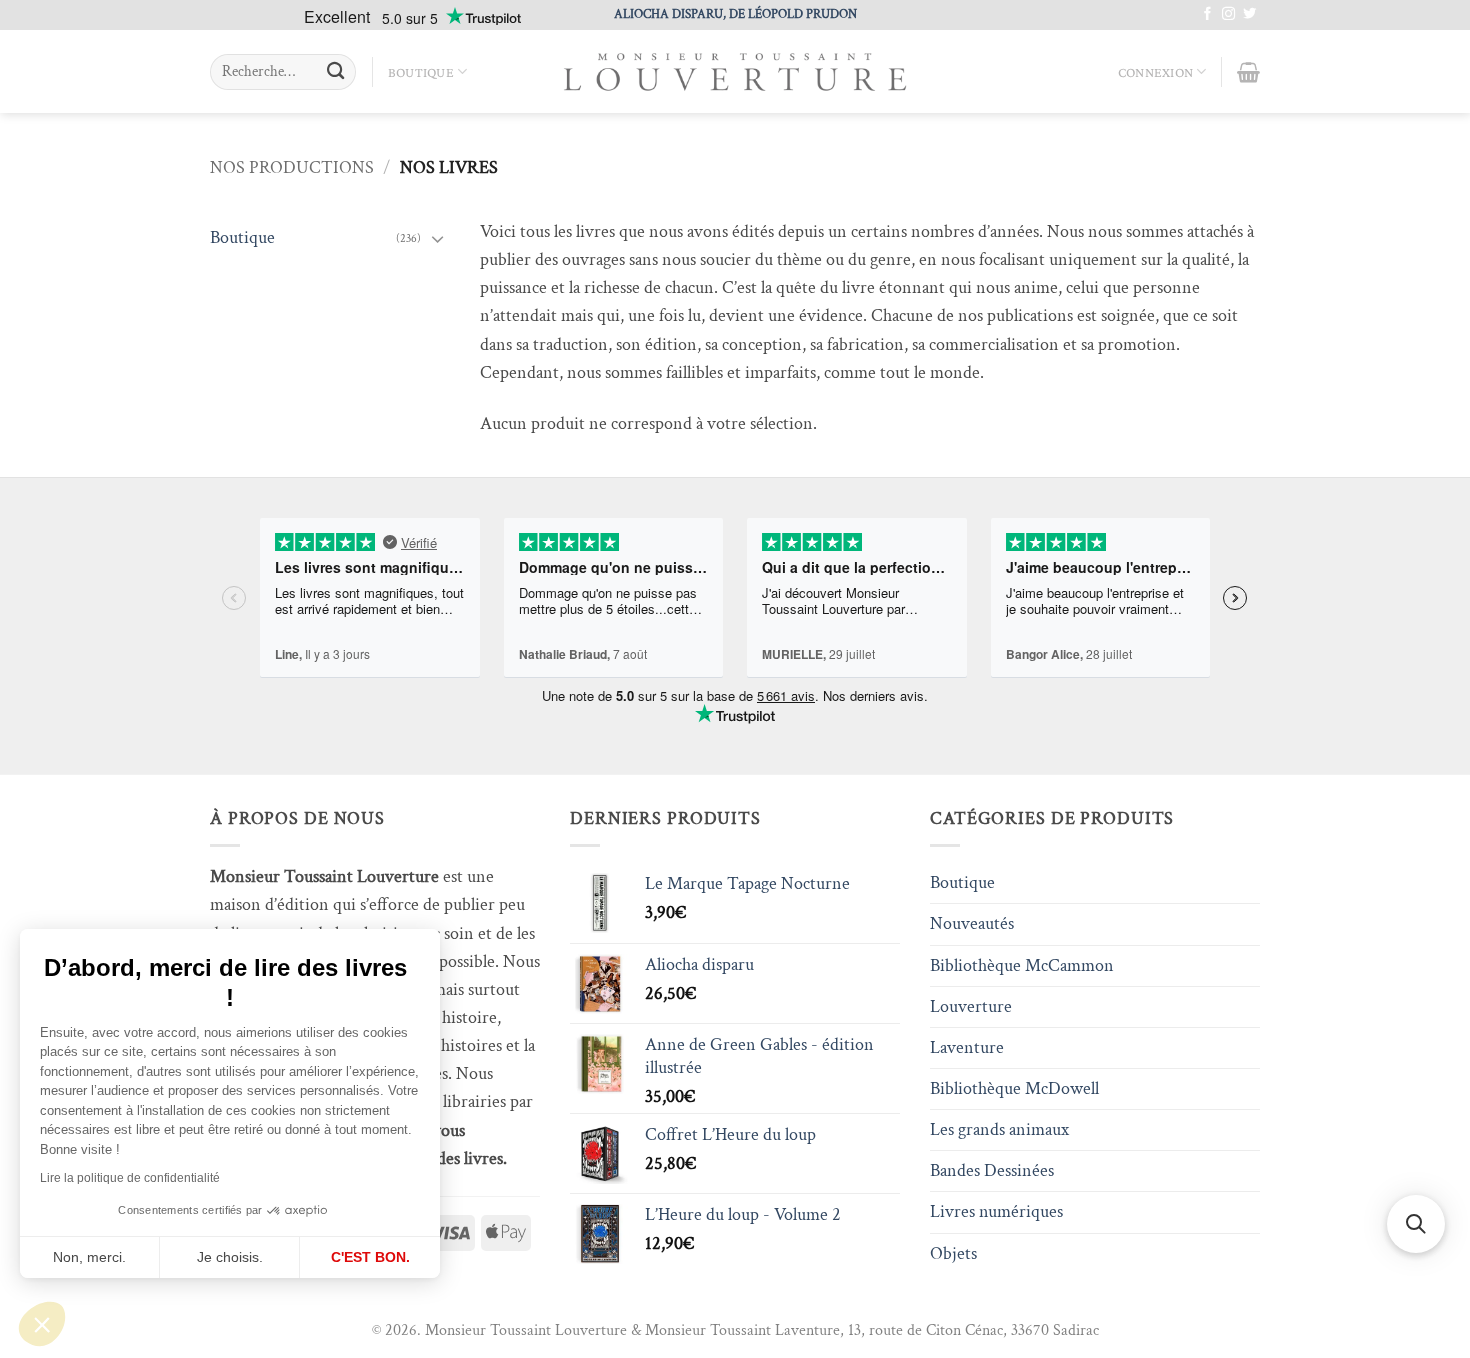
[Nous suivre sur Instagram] (1228, 14)
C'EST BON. (370, 1257)
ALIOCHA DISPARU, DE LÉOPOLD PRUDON (735, 14)
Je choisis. (230, 1257)
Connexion (1156, 72)
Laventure (967, 1047)
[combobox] (283, 72)
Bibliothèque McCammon (1022, 965)
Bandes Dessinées (992, 1170)
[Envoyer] (335, 72)
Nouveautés (972, 923)
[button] (42, 1324)
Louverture (971, 1006)
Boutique (421, 72)
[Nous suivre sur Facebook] (1207, 14)
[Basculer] (438, 238)
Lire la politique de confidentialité (130, 1178)
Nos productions (292, 167)
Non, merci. (89, 1257)
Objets (953, 1253)
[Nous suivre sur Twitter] (1249, 14)
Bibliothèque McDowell (1014, 1088)
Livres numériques (996, 1211)
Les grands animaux (999, 1129)
